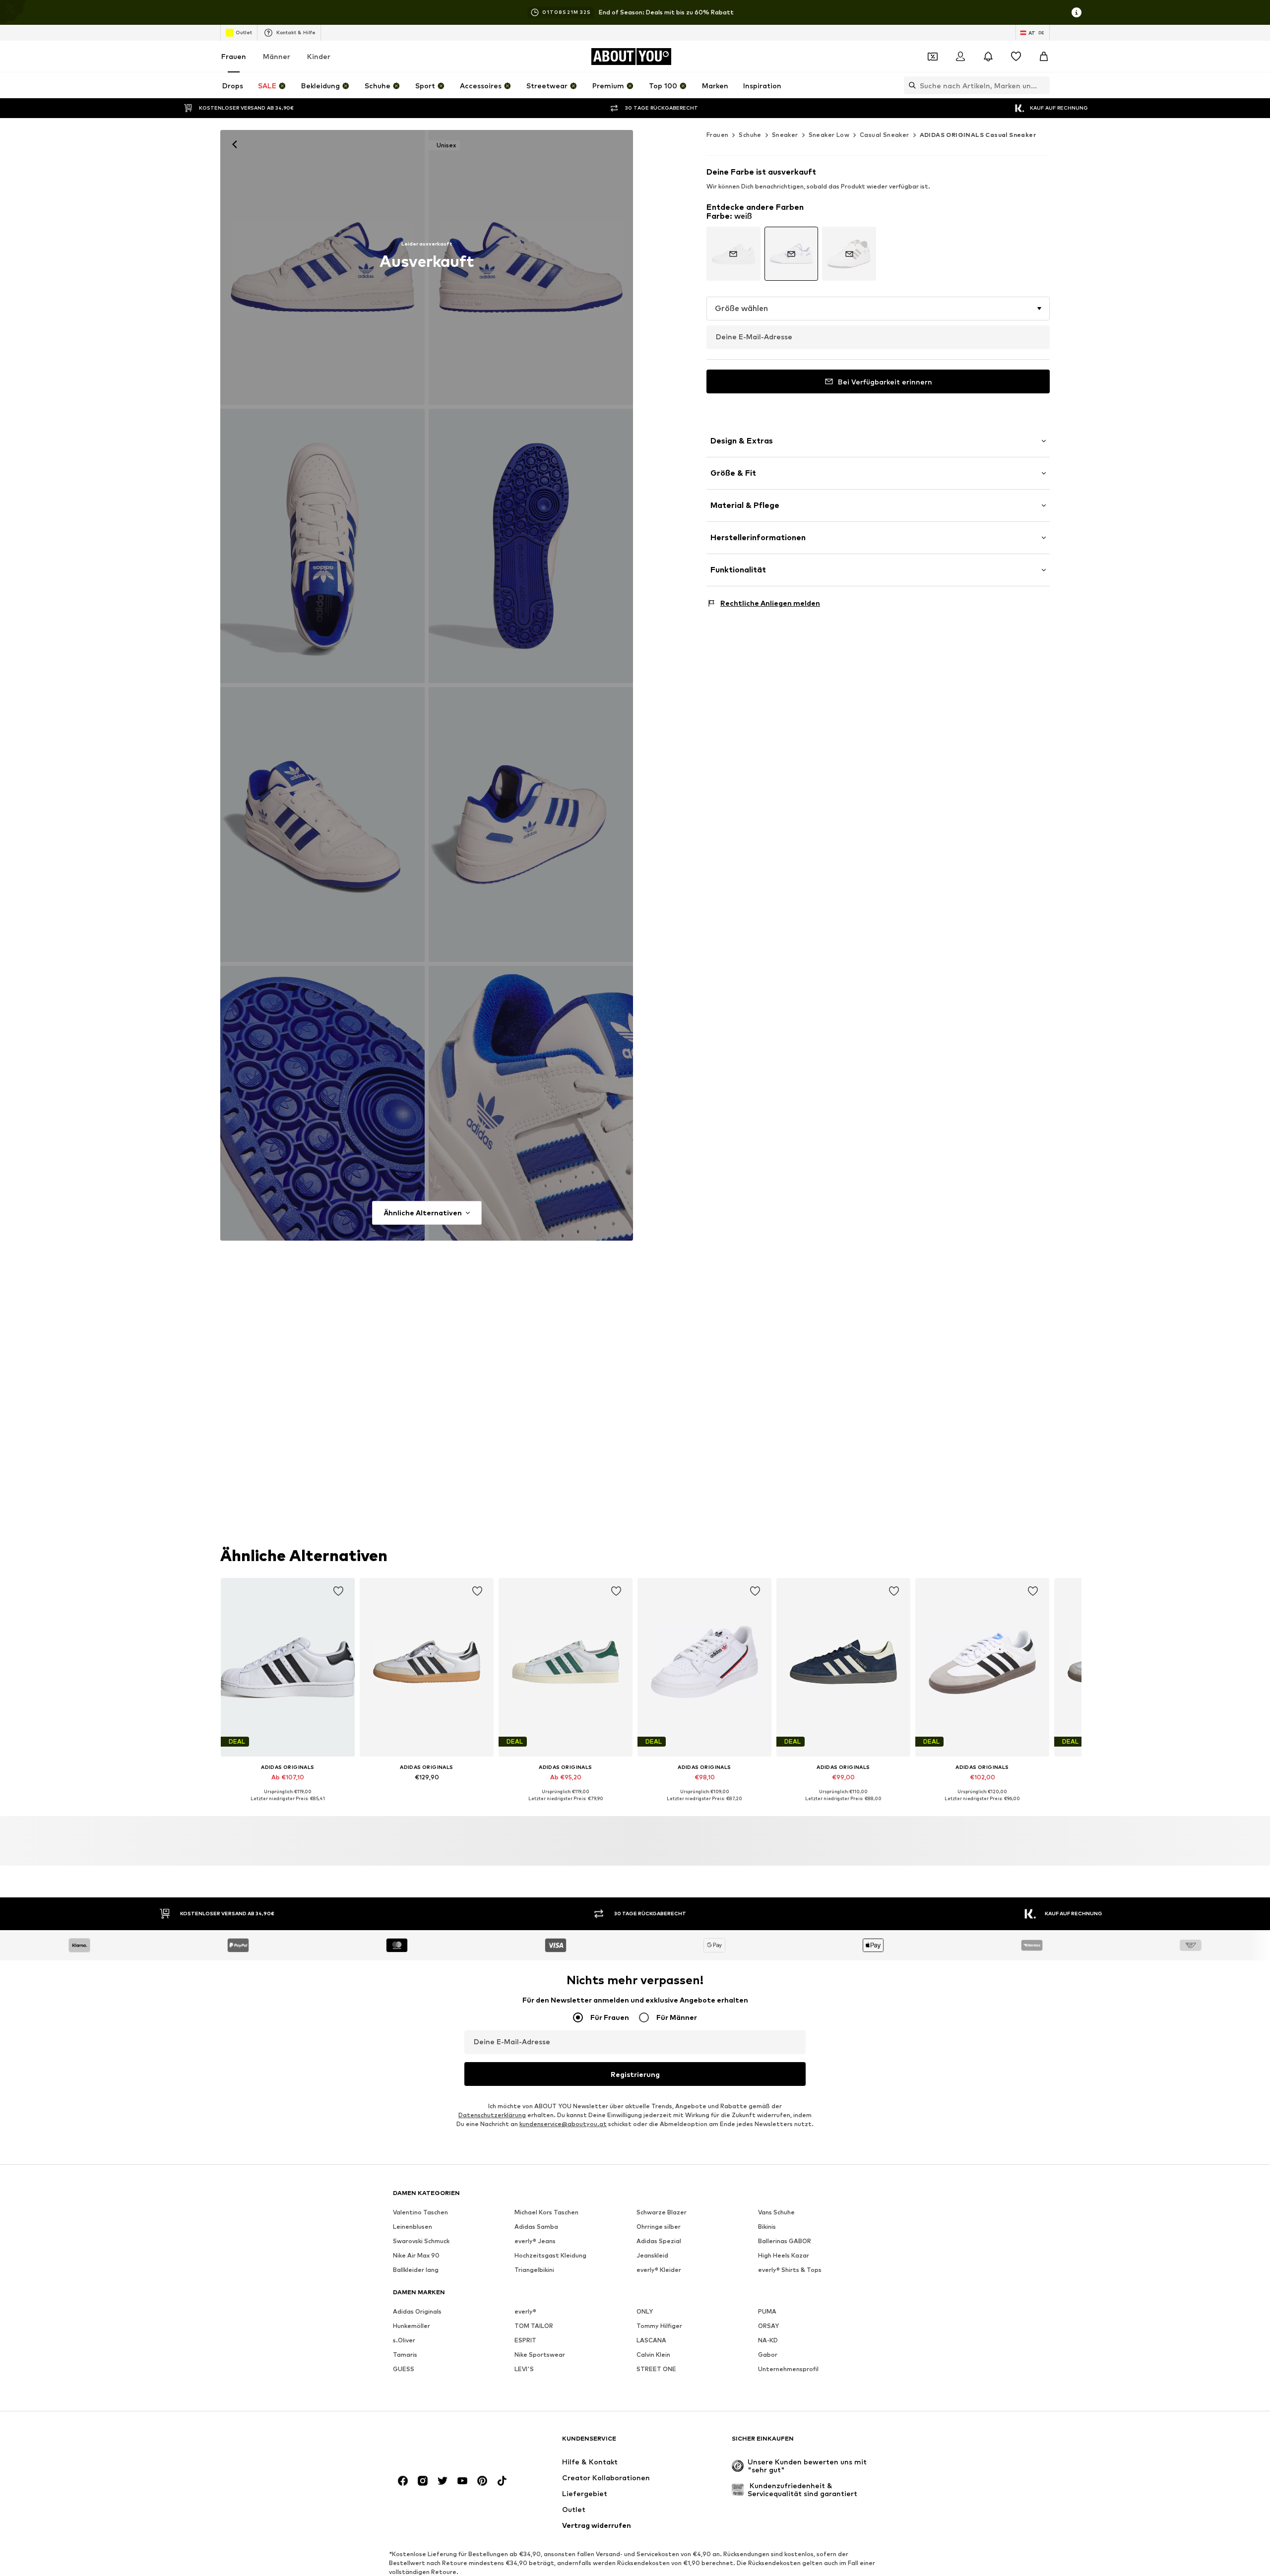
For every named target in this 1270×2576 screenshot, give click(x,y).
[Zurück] (235, 144)
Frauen (234, 56)
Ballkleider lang (416, 2270)
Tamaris (405, 2355)
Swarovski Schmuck (421, 2241)
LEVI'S (524, 2369)
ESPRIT (525, 2340)
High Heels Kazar (784, 2255)
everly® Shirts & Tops (790, 2270)
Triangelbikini (534, 2270)
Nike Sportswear (540, 2355)
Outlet (244, 32)
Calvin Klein (653, 2355)
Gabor (768, 2355)
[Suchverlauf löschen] (1042, 85)
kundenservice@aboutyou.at (563, 2124)
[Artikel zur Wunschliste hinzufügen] (338, 1591)
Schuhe (750, 135)
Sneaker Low (829, 135)
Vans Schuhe (776, 2212)
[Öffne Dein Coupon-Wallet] (933, 57)
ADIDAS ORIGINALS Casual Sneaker (978, 135)
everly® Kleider (659, 2270)
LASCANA (651, 2340)
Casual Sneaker (885, 135)
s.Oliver (404, 2340)
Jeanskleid (652, 2255)
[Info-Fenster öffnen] (1077, 12)
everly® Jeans (535, 2241)
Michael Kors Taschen (546, 2212)
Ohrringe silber (659, 2227)
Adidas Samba (536, 2227)
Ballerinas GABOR (785, 2241)
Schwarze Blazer (662, 2212)
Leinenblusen (413, 2227)
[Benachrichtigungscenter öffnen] (988, 57)
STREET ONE (656, 2369)
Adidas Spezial (659, 2241)
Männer (277, 56)
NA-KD (768, 2340)
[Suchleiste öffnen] (910, 85)
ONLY (645, 2311)
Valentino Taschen (420, 2212)
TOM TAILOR (534, 2326)
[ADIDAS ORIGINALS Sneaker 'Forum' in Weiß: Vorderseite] (322, 267)
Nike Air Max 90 (416, 2255)
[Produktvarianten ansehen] (733, 254)
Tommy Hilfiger (659, 2326)
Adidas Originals (417, 2311)
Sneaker (785, 135)
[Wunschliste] (1016, 57)
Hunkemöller (412, 2326)
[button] (878, 309)
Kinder (319, 56)
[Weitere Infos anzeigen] (288, 1806)
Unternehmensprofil (788, 2369)
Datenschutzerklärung (492, 2115)
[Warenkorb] (1044, 57)
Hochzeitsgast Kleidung (550, 2255)
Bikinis (767, 2227)
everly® (525, 2311)
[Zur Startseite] (447, 2443)
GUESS (404, 2369)
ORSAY (768, 2326)
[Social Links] (403, 2481)
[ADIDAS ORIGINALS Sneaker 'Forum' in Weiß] (322, 546)
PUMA (767, 2311)
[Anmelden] (960, 57)
